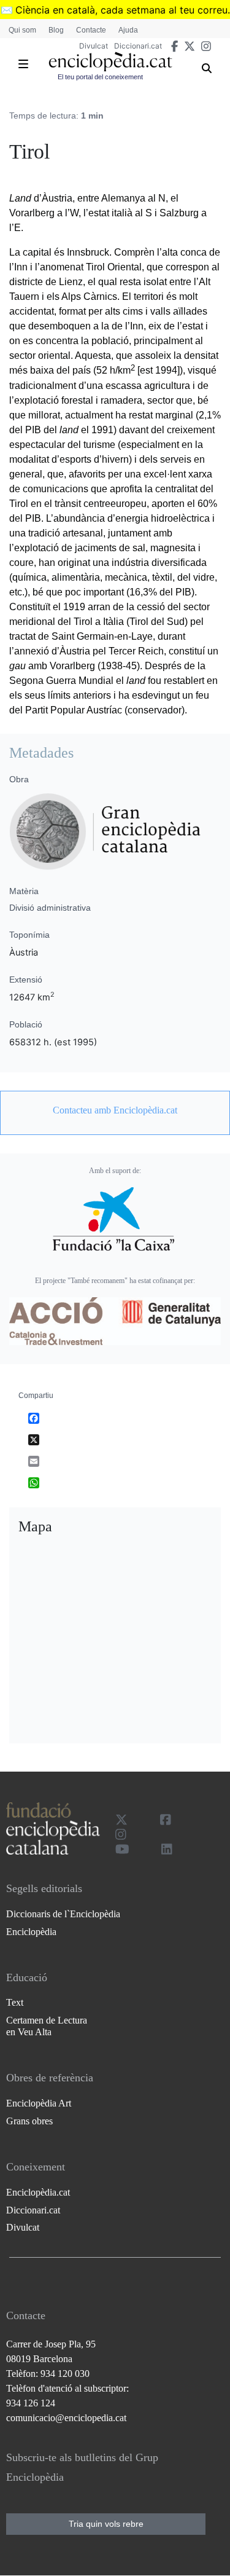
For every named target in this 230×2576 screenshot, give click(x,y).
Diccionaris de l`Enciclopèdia (63, 1914)
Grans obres (29, 2121)
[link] (115, 1110)
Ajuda (128, 30)
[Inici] (111, 62)
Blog (56, 30)
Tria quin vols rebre (106, 2524)
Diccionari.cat (138, 46)
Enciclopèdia (31, 1932)
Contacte (91, 30)
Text (15, 2002)
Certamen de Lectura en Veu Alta (47, 2026)
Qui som (22, 30)
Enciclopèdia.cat (38, 2192)
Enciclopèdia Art (39, 2103)
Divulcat (94, 46)
